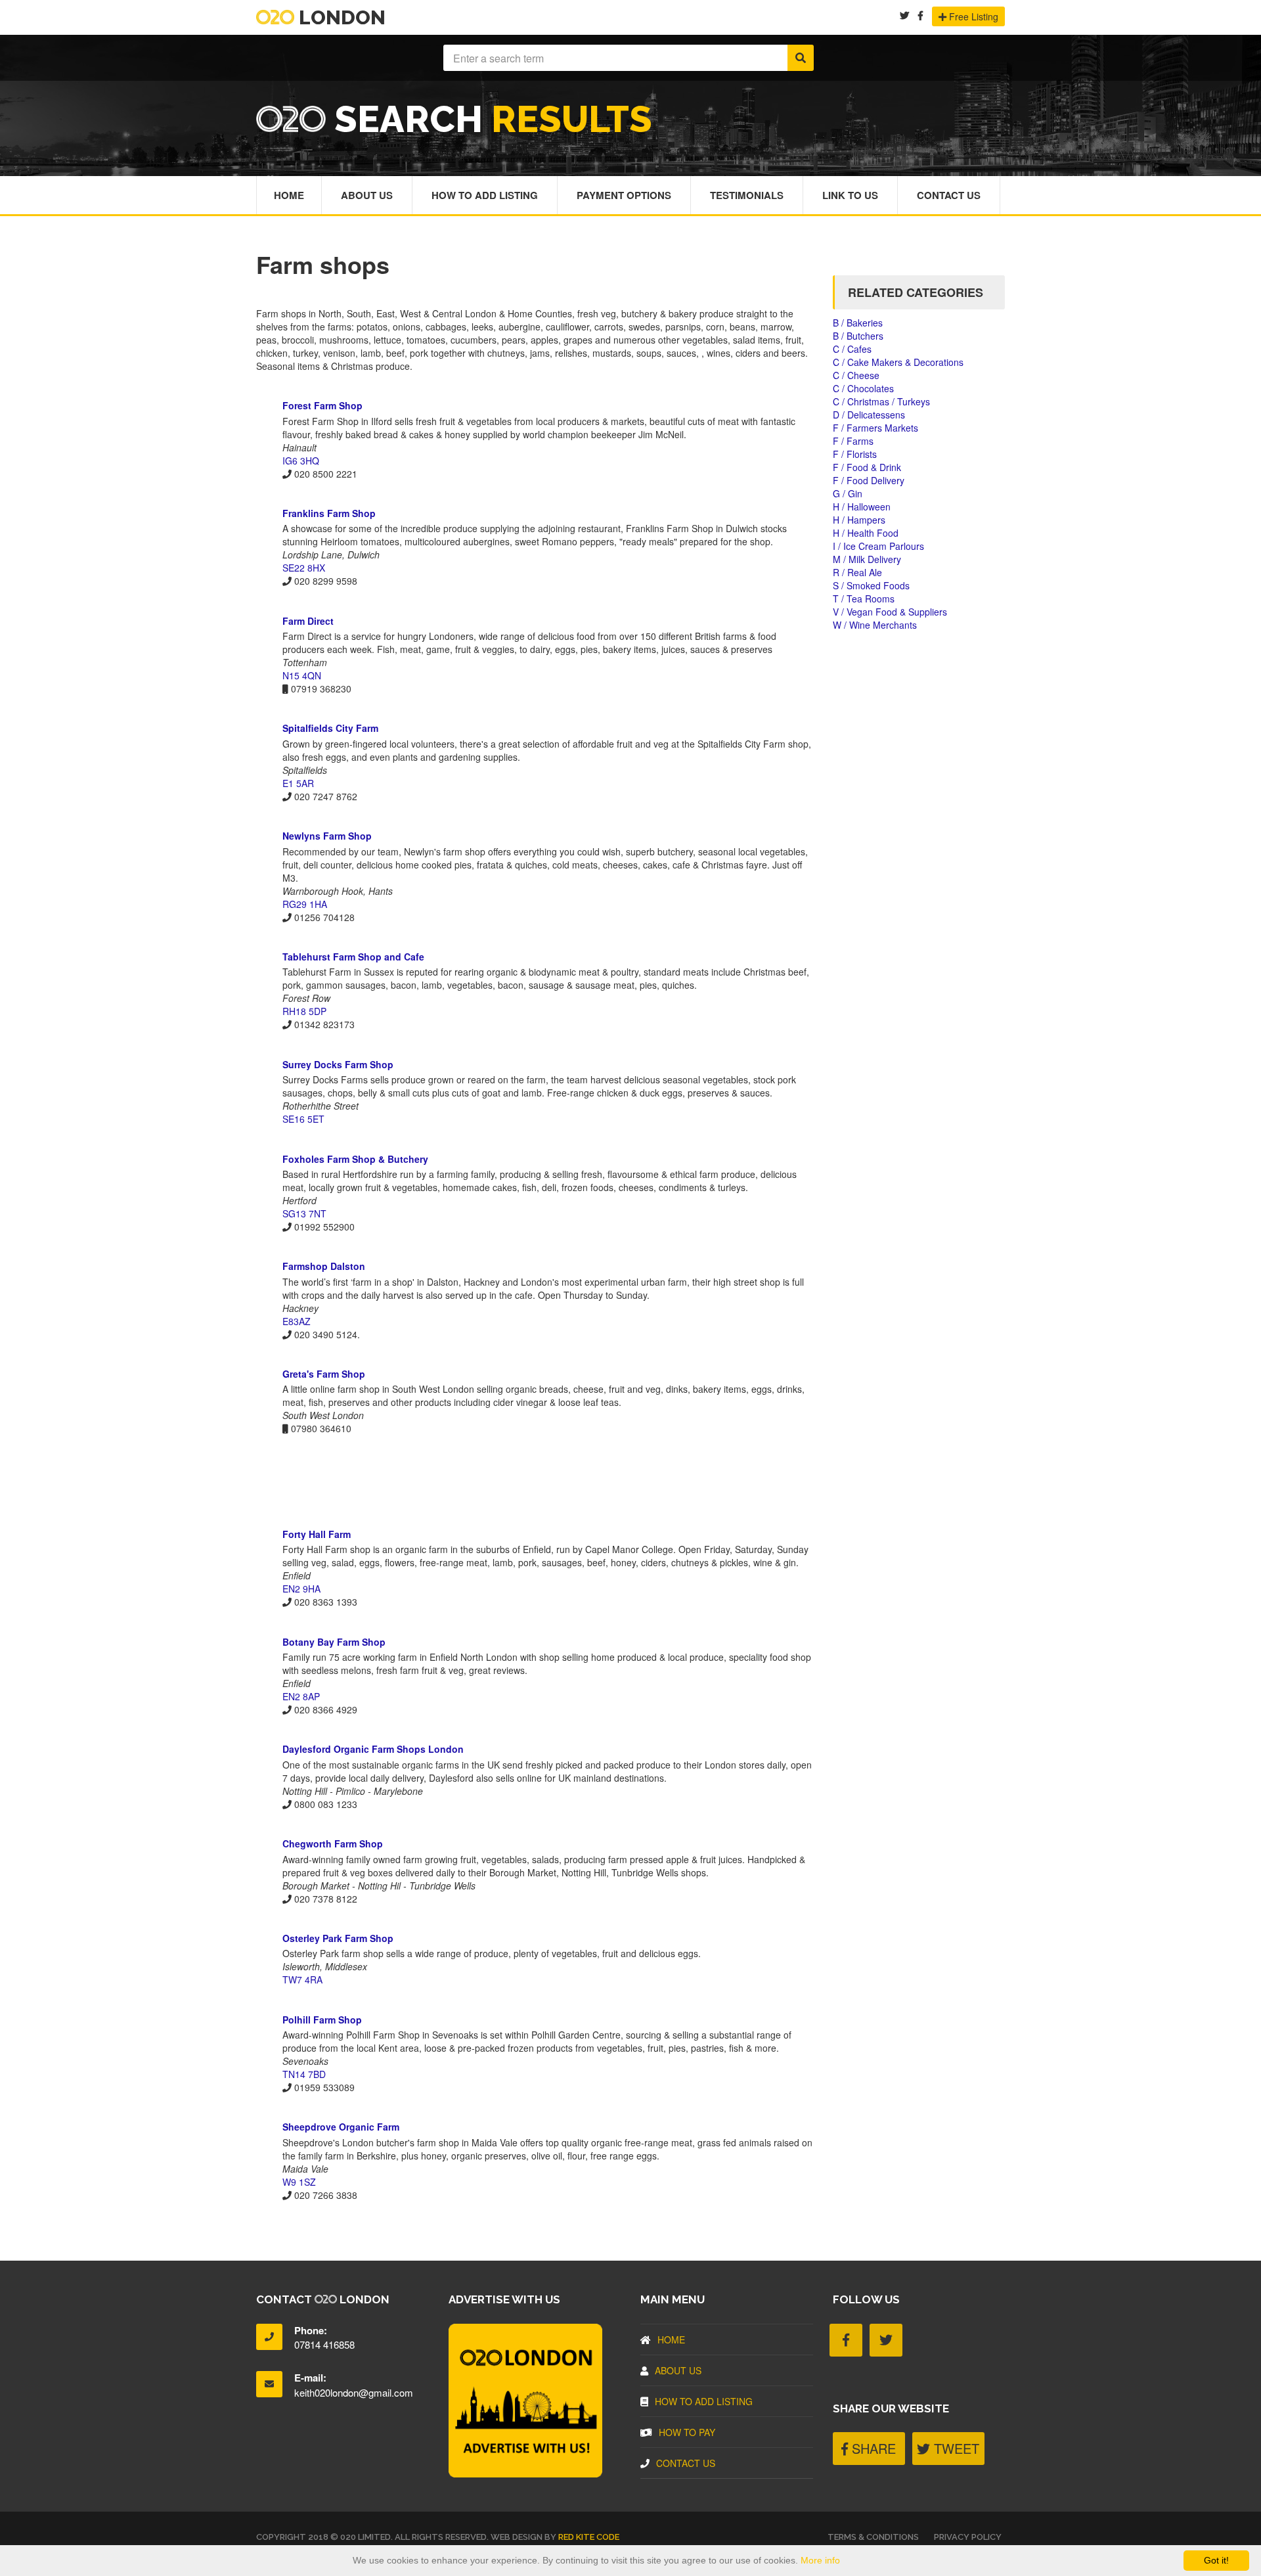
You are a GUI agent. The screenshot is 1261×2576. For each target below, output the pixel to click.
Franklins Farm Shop (329, 513)
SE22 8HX (304, 568)
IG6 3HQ (301, 461)
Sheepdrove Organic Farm (341, 2127)
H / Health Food (866, 533)
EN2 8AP (301, 1696)
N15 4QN (302, 675)
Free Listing (972, 16)
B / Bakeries (858, 323)
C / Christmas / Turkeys (881, 401)
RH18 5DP (304, 1011)
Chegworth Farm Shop (333, 1843)
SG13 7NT (304, 1213)
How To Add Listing (485, 195)
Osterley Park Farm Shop (338, 1938)
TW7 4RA (302, 1979)
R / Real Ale (857, 572)
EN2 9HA (301, 1589)
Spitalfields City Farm (330, 728)
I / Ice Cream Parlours (878, 546)
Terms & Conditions (873, 2537)
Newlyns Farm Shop (327, 836)
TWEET (955, 2448)
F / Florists (855, 454)
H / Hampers (859, 520)
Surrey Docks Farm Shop (338, 1064)
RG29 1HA (305, 904)
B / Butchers (858, 336)
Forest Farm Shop (322, 405)
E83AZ (297, 1321)
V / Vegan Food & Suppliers (890, 612)
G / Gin (848, 493)
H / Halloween (862, 507)
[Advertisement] (535, 1481)
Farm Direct (308, 621)
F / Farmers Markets (875, 428)
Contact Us (949, 195)
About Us (367, 195)
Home (289, 195)
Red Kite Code (589, 2537)
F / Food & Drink (867, 467)
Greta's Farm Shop (324, 1374)
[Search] (801, 58)
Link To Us (850, 195)
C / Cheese (856, 375)
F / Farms (853, 441)
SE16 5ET (303, 1119)
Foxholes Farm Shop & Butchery (355, 1159)
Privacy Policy (968, 2537)
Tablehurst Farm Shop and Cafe (353, 957)
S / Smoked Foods (871, 585)
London (340, 17)
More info (820, 2560)
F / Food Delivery (869, 480)
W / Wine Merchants (875, 625)
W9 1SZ (299, 2182)
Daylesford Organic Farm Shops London (373, 1749)
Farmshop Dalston (324, 1266)
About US (678, 2370)
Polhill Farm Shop (322, 2020)
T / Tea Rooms (864, 599)
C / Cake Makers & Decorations (898, 362)
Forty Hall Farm (317, 1534)
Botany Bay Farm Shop (334, 1642)
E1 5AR (298, 783)
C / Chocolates (863, 388)
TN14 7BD (304, 2074)
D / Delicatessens (869, 415)
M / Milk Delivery (867, 559)
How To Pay (687, 2432)
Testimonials (747, 195)
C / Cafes (852, 349)
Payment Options (624, 195)
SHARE (872, 2448)
